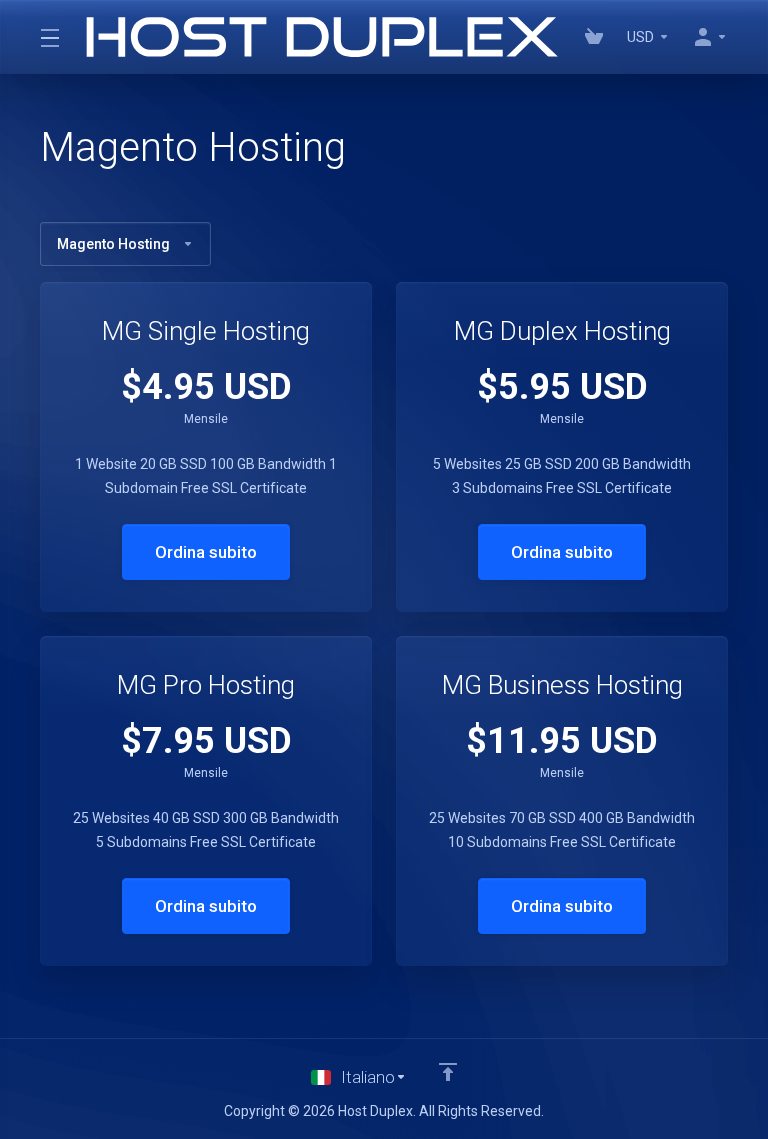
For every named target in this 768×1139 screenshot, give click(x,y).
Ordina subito (206, 552)
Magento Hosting (113, 244)
